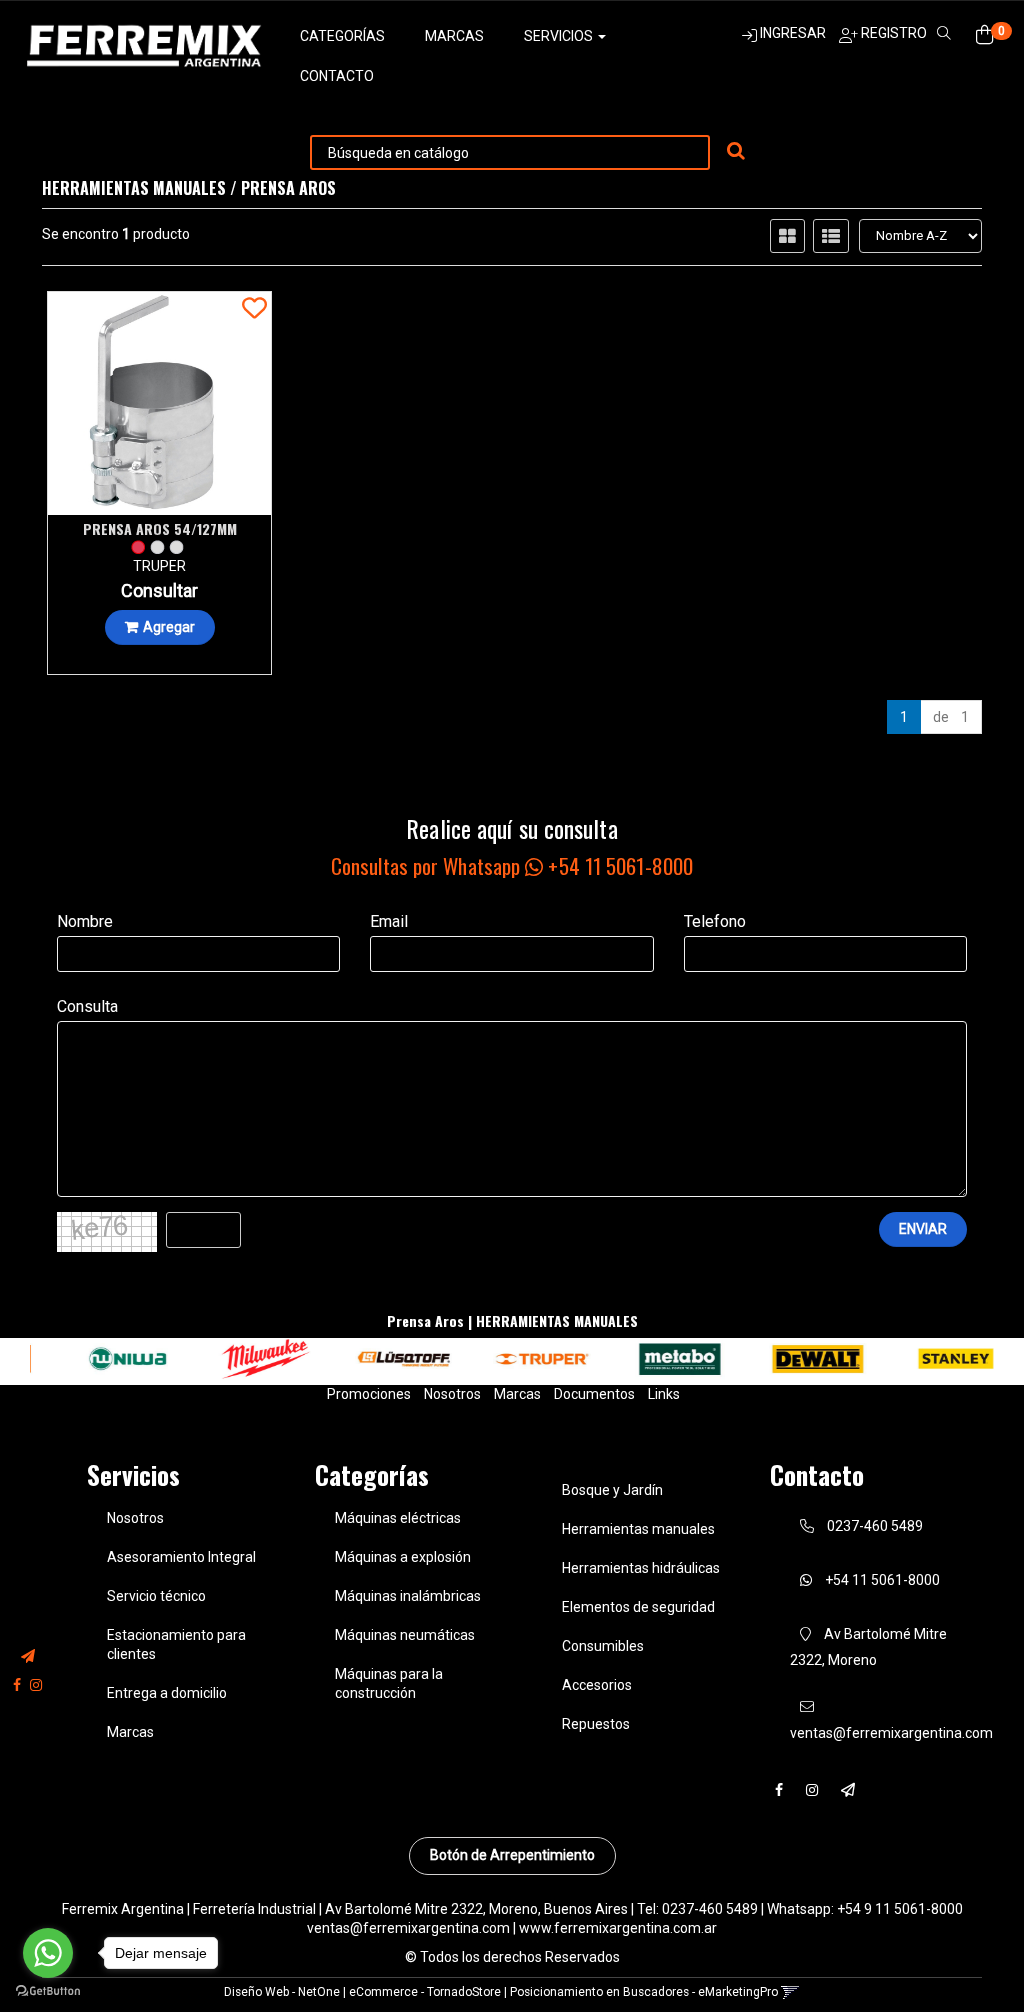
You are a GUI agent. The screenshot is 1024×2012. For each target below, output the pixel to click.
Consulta (87, 1006)
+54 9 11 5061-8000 (900, 1909)
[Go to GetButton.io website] (48, 1991)
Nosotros (452, 1394)
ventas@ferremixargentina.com (408, 1928)
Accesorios (597, 1685)
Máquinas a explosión (403, 1557)
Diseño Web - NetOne (282, 1992)
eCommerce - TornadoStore (425, 1992)
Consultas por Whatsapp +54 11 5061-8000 (512, 865)
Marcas (454, 36)
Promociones (369, 1394)
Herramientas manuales (638, 1529)
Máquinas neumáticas (405, 1635)
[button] (28, 1656)
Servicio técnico (156, 1596)
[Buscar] (736, 152)
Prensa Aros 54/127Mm (160, 528)
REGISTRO (892, 33)
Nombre (85, 921)
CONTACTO (337, 76)
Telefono (715, 921)
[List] (831, 236)
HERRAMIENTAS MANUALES (134, 188)
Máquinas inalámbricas (408, 1596)
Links (664, 1394)
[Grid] (787, 236)
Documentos (594, 1394)
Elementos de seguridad (638, 1607)
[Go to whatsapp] (48, 1953)
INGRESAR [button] (793, 33)
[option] (107, 1359)
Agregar (169, 627)
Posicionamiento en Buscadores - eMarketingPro (644, 1992)
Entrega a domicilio (167, 1693)
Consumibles (603, 1646)
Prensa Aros (288, 188)
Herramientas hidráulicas (641, 1568)
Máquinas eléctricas (398, 1518)
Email (389, 921)
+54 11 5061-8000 (881, 1580)
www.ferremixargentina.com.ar (618, 1928)
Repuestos (596, 1724)
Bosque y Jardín (612, 1490)
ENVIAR (923, 1229)
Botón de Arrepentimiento (512, 1855)
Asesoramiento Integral (181, 1557)
